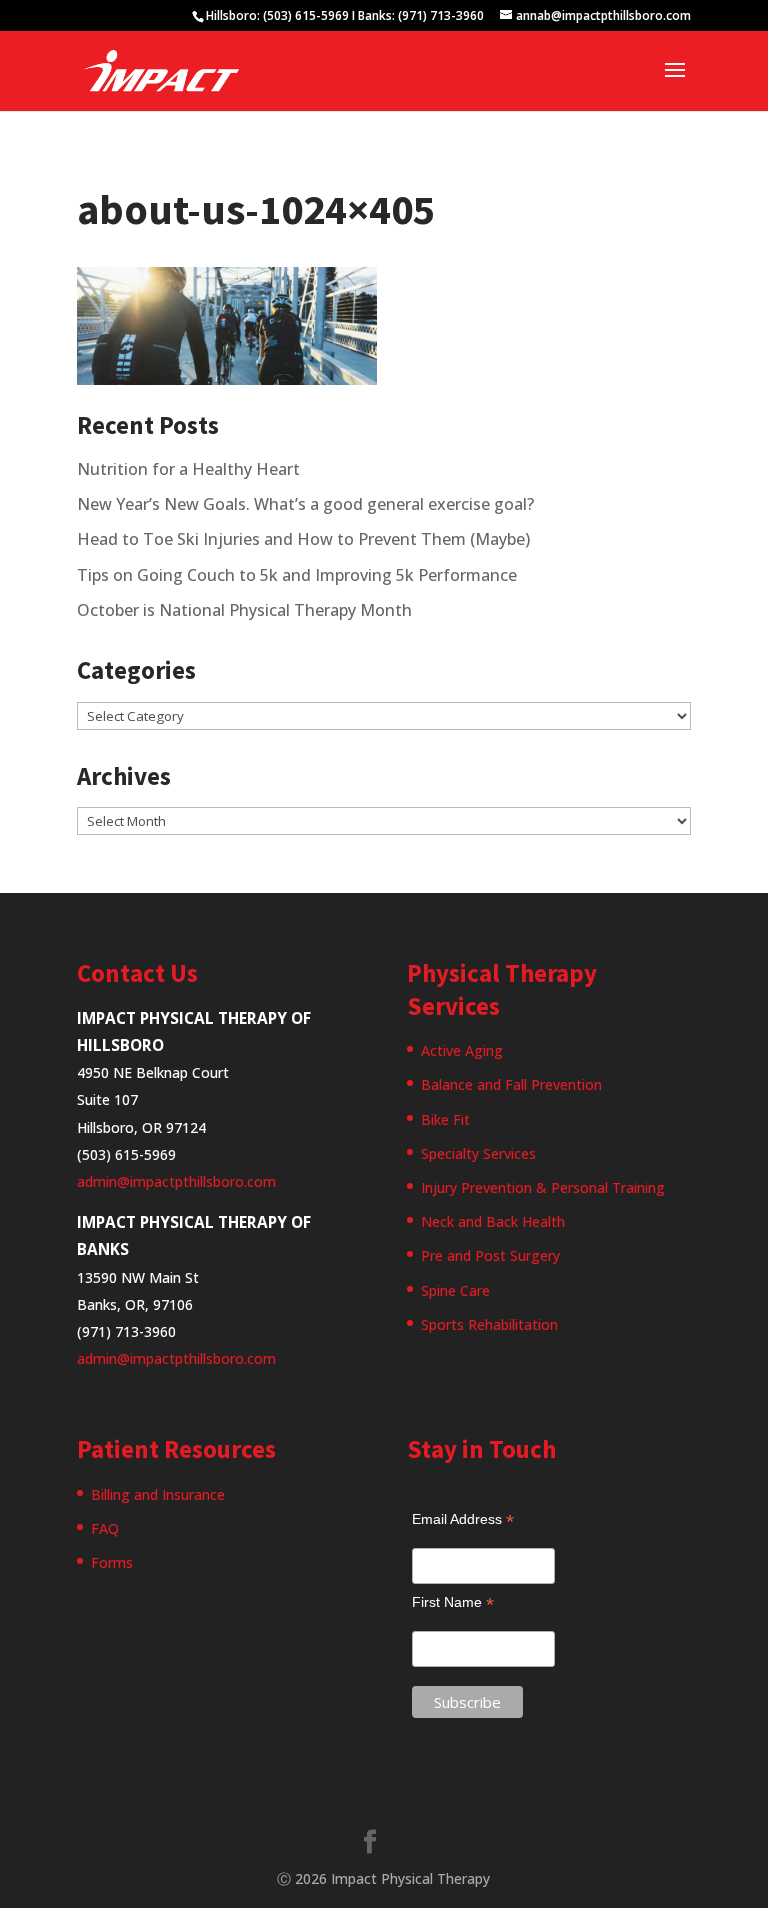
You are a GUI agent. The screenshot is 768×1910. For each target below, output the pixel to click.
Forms (112, 1562)
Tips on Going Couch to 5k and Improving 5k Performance (297, 575)
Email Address (463, 1519)
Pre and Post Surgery (490, 1255)
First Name (453, 1602)
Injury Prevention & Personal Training (543, 1187)
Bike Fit (445, 1119)
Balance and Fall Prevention (511, 1084)
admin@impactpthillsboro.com (176, 1181)
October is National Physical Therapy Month (244, 610)
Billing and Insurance (158, 1494)
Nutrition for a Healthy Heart (188, 469)
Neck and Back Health (493, 1221)
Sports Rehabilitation (489, 1324)
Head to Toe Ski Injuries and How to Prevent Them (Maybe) (303, 539)
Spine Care (455, 1290)
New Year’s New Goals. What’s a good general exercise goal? (305, 504)
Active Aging (462, 1050)
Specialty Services (478, 1153)
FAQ (105, 1528)
